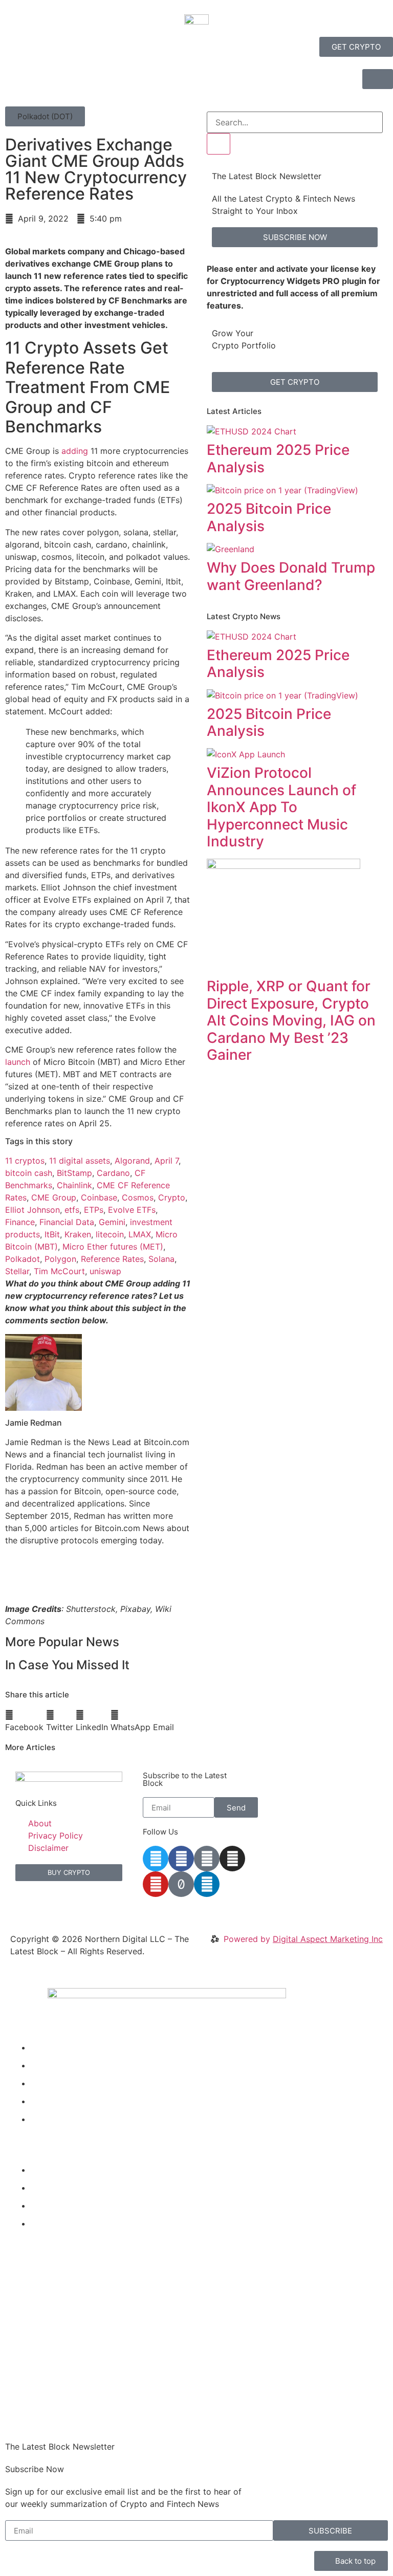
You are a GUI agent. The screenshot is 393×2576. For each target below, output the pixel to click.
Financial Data (67, 1222)
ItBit (52, 1234)
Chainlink (74, 1185)
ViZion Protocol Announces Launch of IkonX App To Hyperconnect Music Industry (281, 807)
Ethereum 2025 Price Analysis (278, 459)
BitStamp (74, 1173)
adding (75, 451)
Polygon (60, 1259)
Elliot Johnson (32, 1210)
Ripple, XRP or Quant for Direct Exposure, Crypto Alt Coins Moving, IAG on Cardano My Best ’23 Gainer (291, 1020)
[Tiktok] (181, 1884)
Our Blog (48, 2083)
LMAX (140, 1234)
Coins (42, 2101)
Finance (20, 1222)
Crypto (172, 1197)
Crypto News (56, 2047)
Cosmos (138, 1197)
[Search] (219, 144)
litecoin (110, 1234)
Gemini (112, 1222)
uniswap (105, 1271)
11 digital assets (80, 1161)
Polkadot (23, 1259)
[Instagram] (232, 1859)
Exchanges (52, 2206)
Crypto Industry (61, 2188)
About (42, 2119)
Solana (161, 1259)
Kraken (78, 1234)
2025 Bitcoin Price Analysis (269, 517)
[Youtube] (156, 1884)
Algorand (132, 1161)
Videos (44, 2065)
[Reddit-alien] (207, 1859)
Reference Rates (112, 1259)
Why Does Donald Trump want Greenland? (291, 576)
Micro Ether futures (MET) (113, 1247)
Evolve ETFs (132, 1210)
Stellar (17, 1271)
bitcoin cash (29, 1173)
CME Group (54, 1197)
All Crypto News (70, 2223)
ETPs (94, 1210)
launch (18, 1062)
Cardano (113, 1173)
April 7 (167, 1161)
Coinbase (99, 1197)
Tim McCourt (59, 1271)
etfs (72, 1210)
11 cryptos (25, 1161)
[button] (45, 116)
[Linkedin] (207, 1884)
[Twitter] (156, 1859)
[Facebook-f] (181, 1859)
